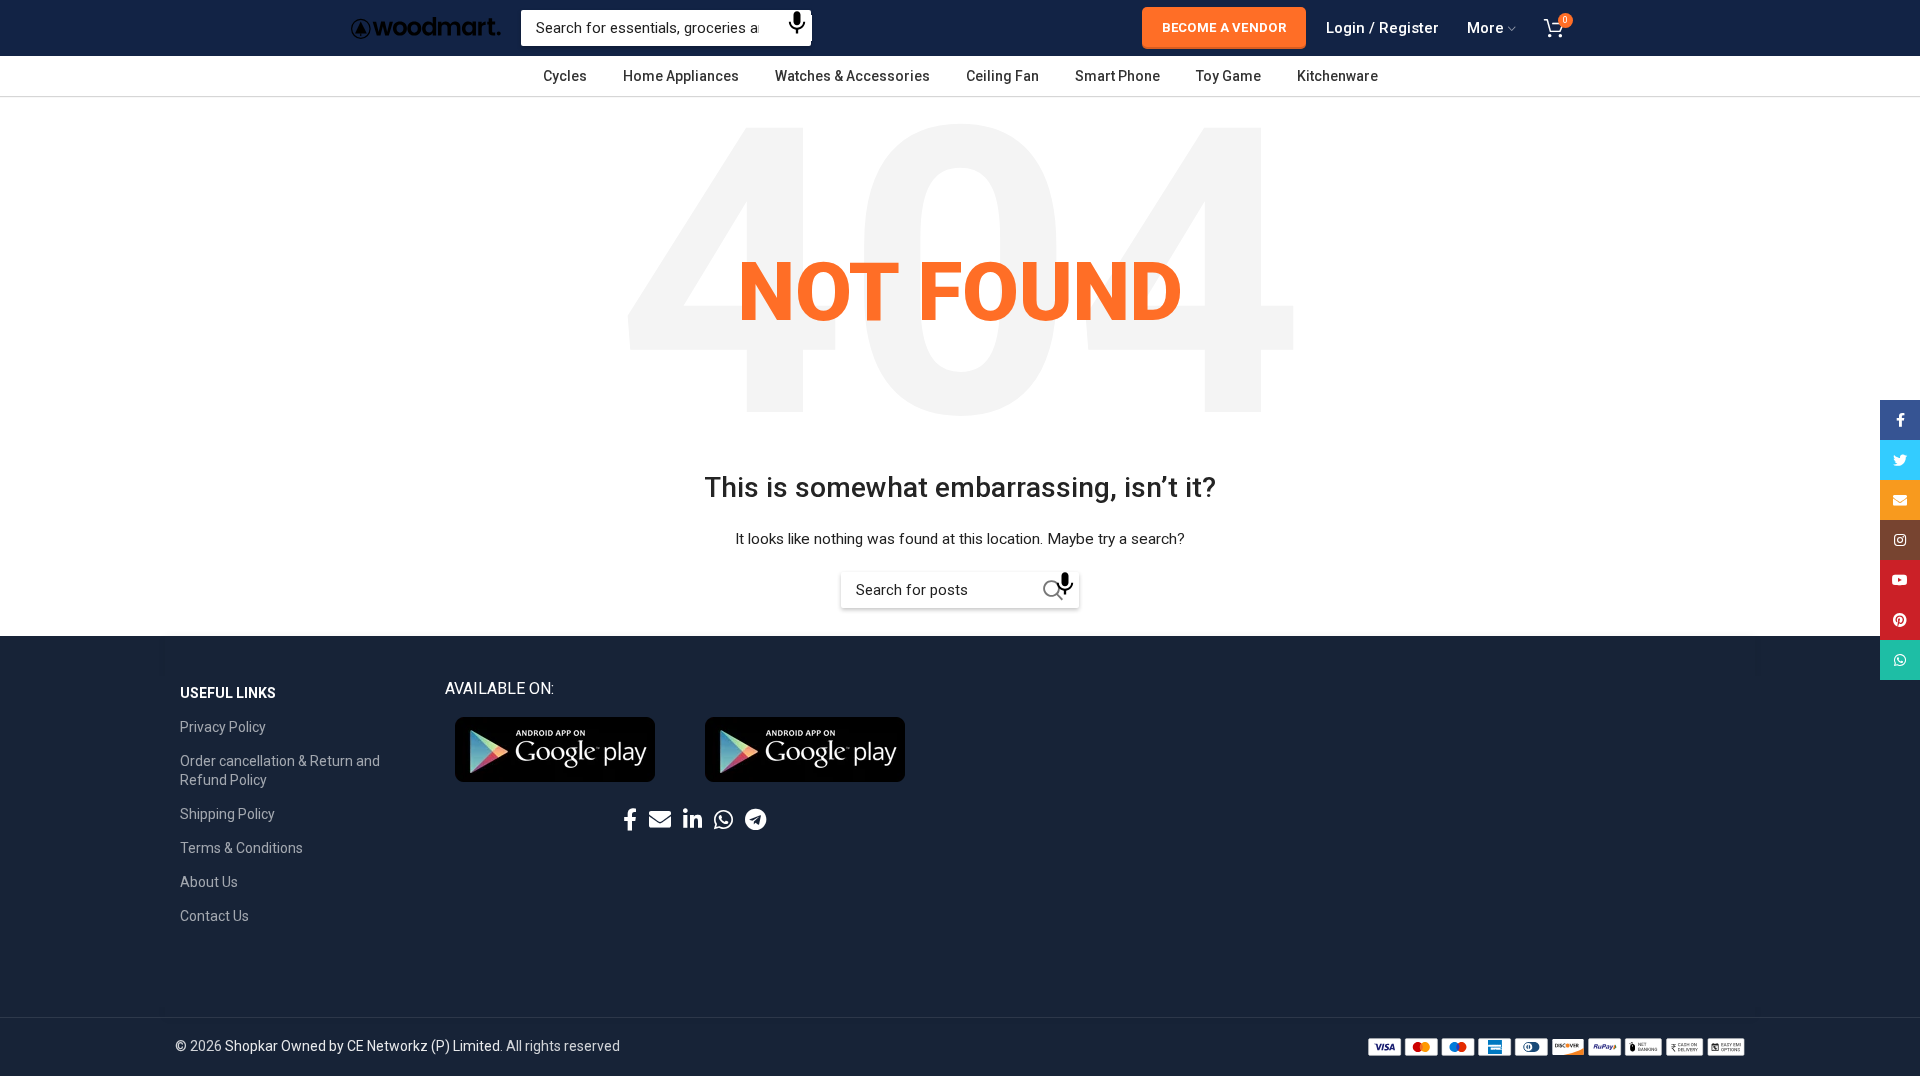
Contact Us (214, 916)
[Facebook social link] (630, 819)
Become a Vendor (1224, 27)
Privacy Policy (223, 727)
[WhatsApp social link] (723, 819)
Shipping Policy (227, 814)
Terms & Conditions (241, 848)
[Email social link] (660, 819)
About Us (209, 882)
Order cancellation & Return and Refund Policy (280, 770)
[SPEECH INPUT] (797, 27)
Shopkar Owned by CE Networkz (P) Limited (362, 1046)
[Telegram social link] (755, 819)
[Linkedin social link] (692, 819)
